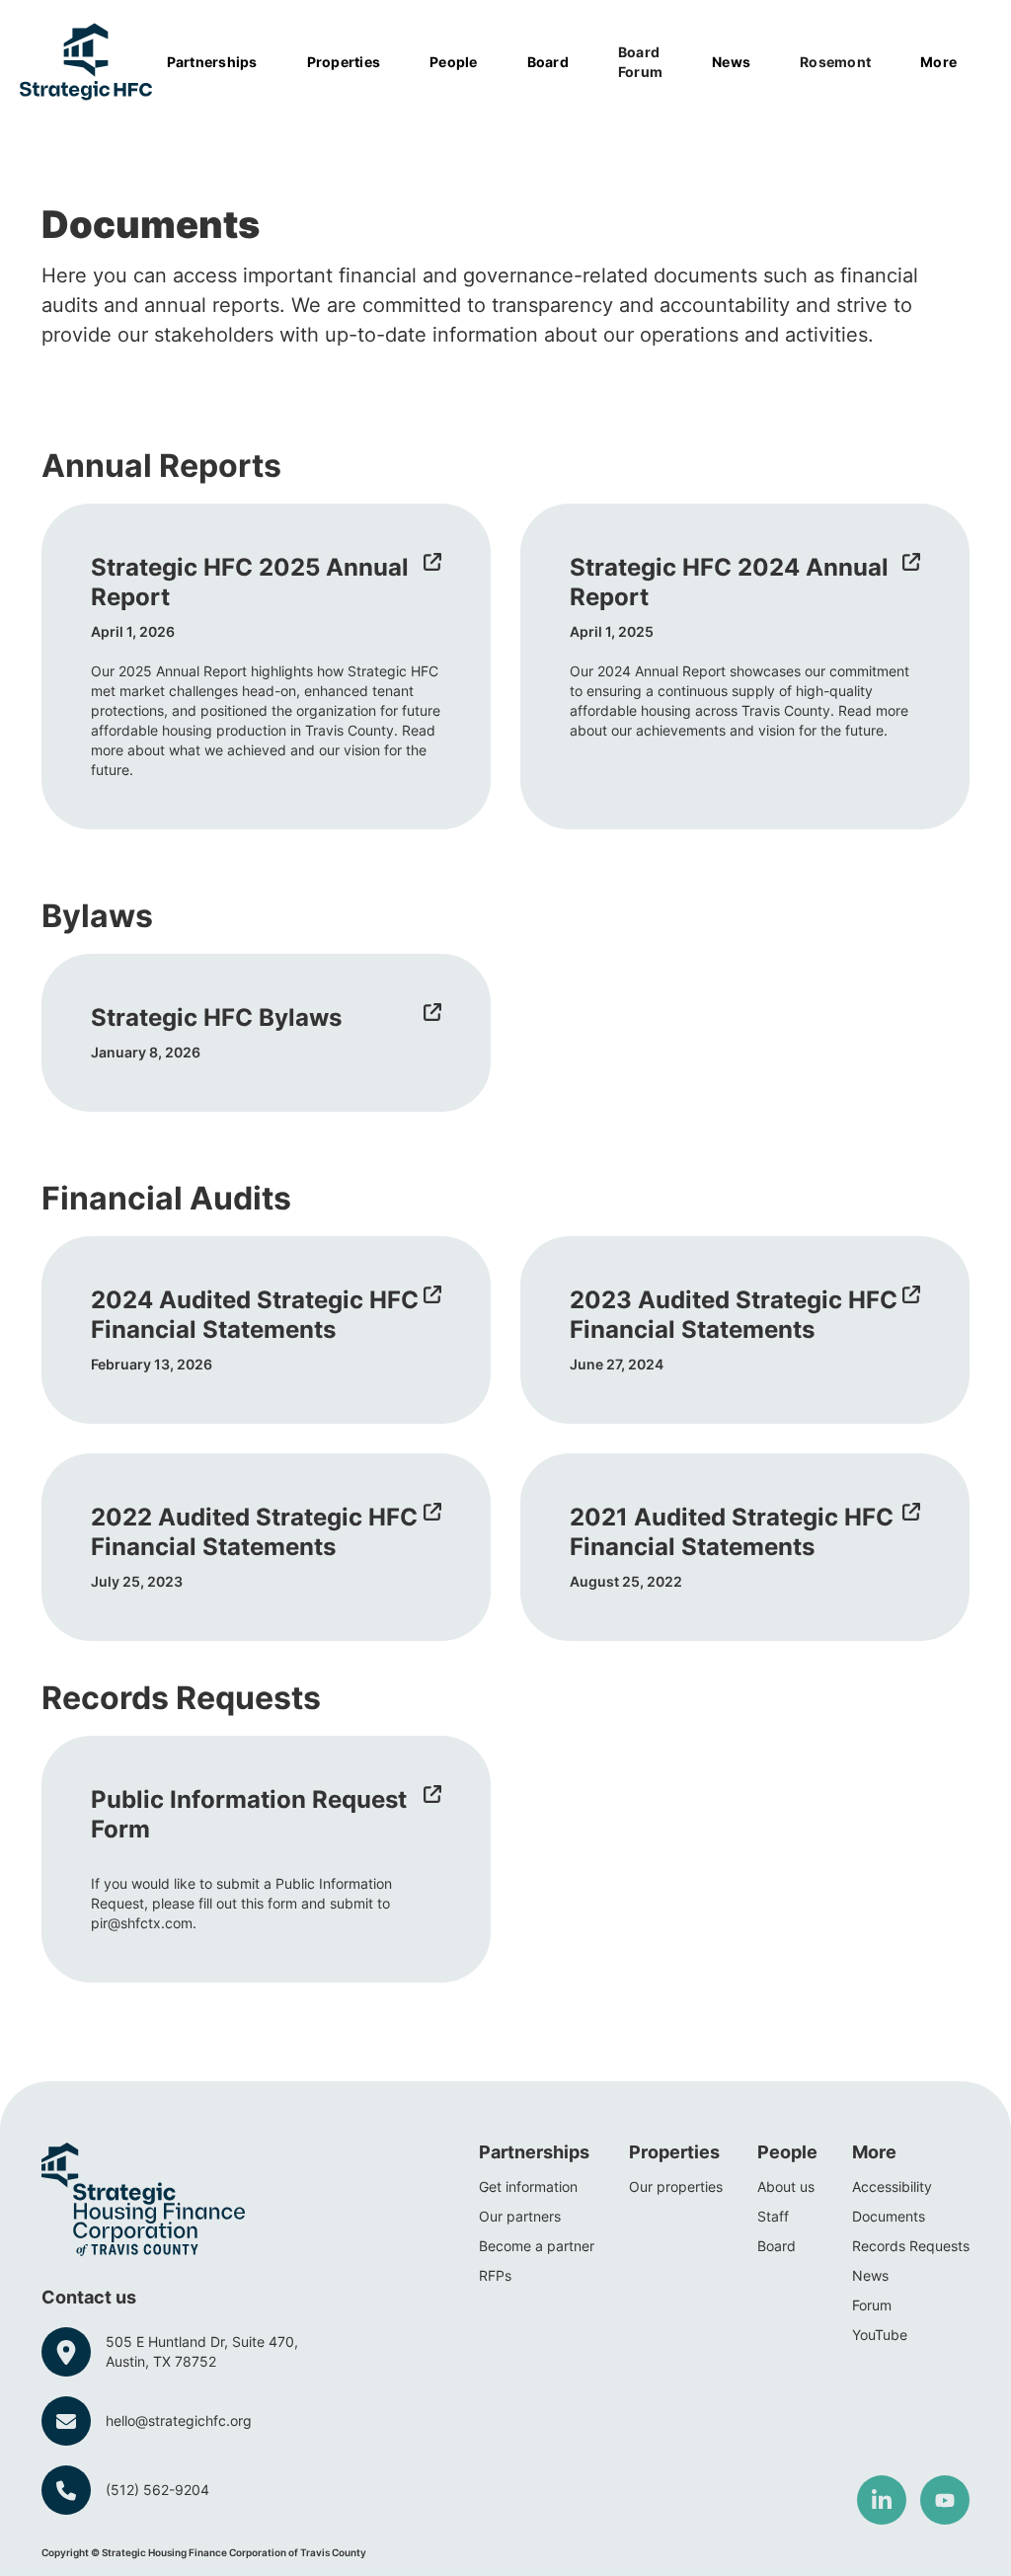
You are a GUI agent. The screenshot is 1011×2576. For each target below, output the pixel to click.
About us (786, 2186)
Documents (889, 2216)
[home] (86, 62)
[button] (222, 62)
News (870, 2275)
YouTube (880, 2335)
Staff (773, 2216)
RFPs (495, 2275)
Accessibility (892, 2186)
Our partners (520, 2216)
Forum (872, 2305)
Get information (528, 2186)
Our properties (676, 2186)
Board (777, 2246)
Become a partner (537, 2246)
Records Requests (911, 2246)
